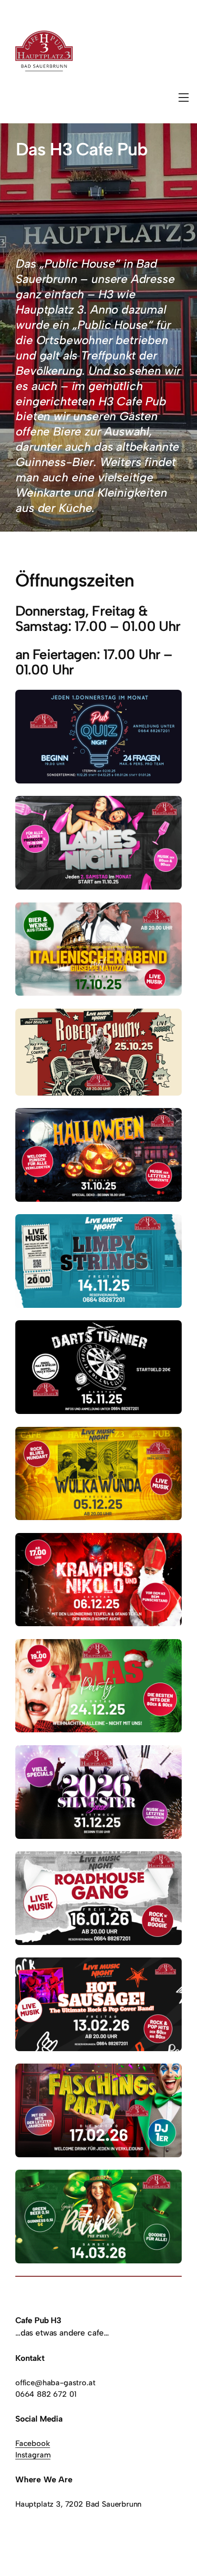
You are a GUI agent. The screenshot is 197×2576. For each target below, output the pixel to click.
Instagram (33, 2455)
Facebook (33, 2443)
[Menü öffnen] (184, 98)
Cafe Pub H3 (38, 2320)
